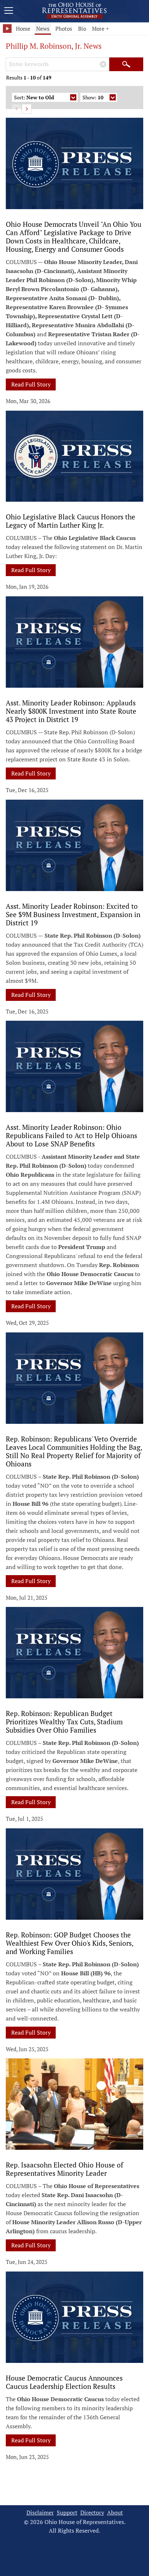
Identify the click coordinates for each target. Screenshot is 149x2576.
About (115, 2513)
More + (100, 29)
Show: (93, 97)
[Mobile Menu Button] (9, 12)
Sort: (34, 97)
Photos (64, 29)
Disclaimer (40, 2513)
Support (67, 2513)
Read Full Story (31, 384)
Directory (92, 2513)
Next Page (27, 109)
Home (23, 29)
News (43, 29)
